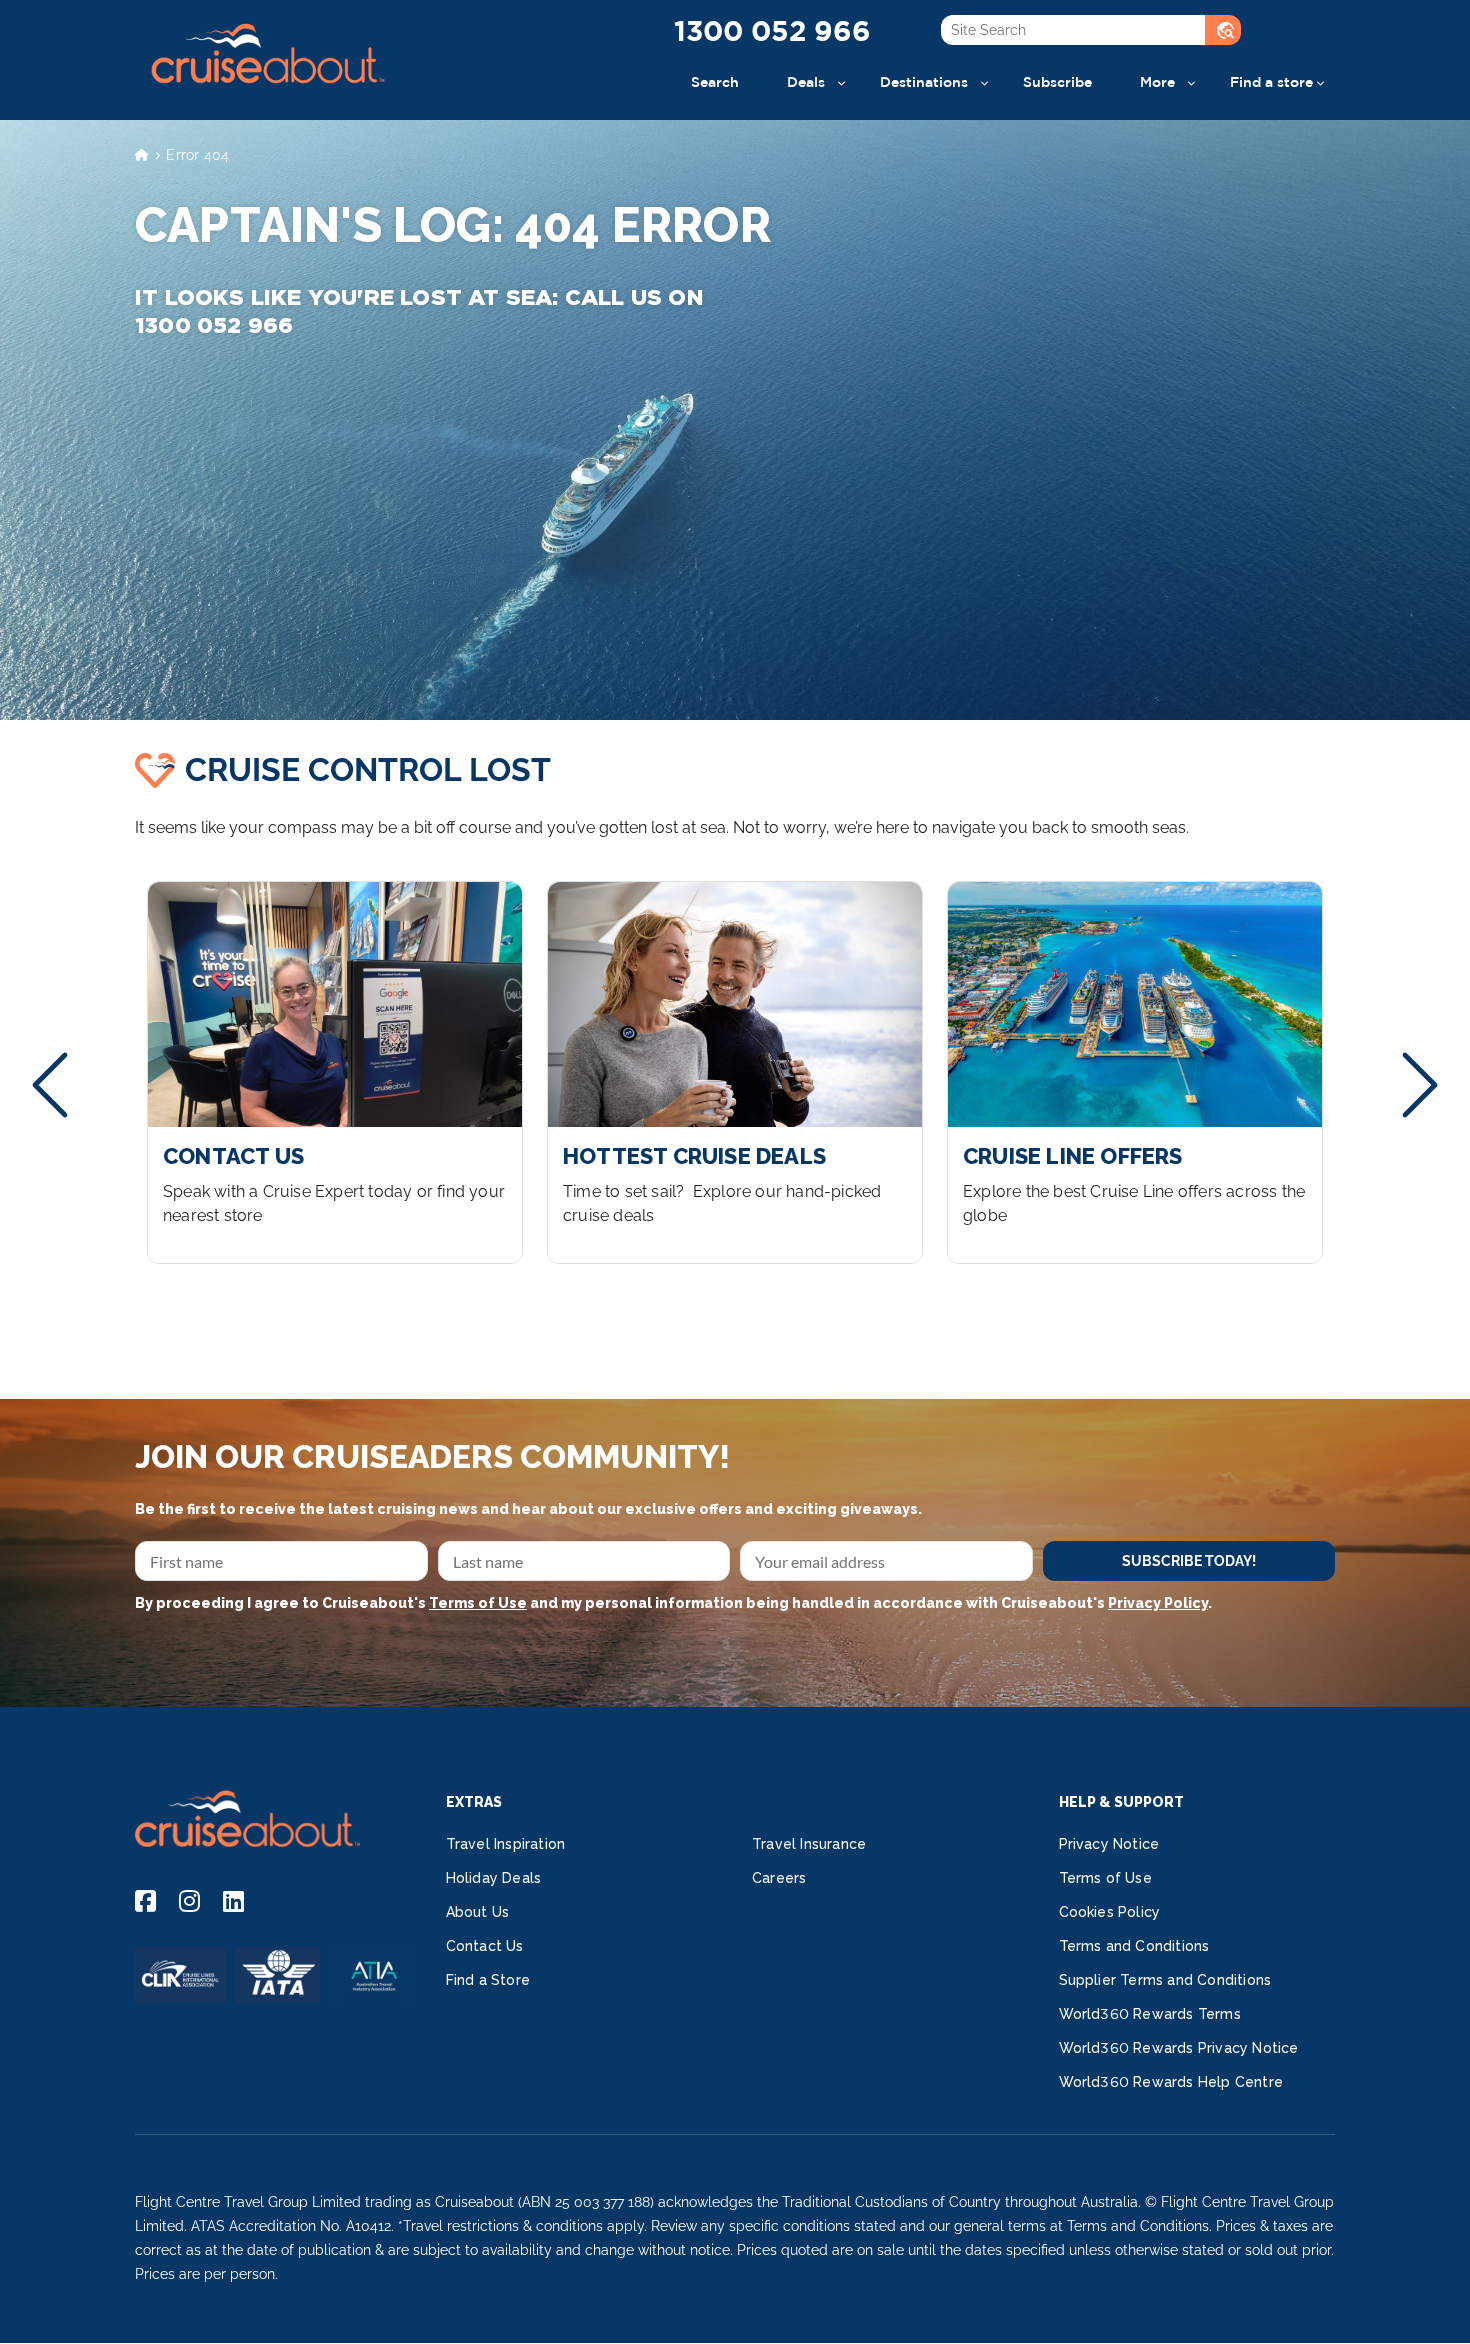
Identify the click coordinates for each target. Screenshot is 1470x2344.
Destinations (924, 81)
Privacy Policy (1158, 1603)
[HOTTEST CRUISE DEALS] (735, 1072)
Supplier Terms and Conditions (1165, 1980)
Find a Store (488, 1980)
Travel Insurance (809, 1844)
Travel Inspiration (506, 1844)
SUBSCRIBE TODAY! (1189, 1561)
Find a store (1271, 81)
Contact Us (485, 1946)
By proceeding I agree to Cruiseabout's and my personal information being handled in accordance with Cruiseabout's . (673, 1603)
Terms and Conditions (1134, 1946)
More (1157, 81)
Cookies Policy (1110, 1912)
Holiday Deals (494, 1878)
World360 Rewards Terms (1150, 2014)
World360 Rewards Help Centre (1171, 2082)
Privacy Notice (1109, 1844)
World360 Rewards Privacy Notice (1179, 2048)
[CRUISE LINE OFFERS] (1135, 1072)
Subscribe (1057, 81)
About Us (478, 1912)
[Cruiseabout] (267, 94)
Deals (806, 81)
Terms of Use (478, 1603)
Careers (779, 1878)
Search (715, 81)
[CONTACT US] (335, 1072)
